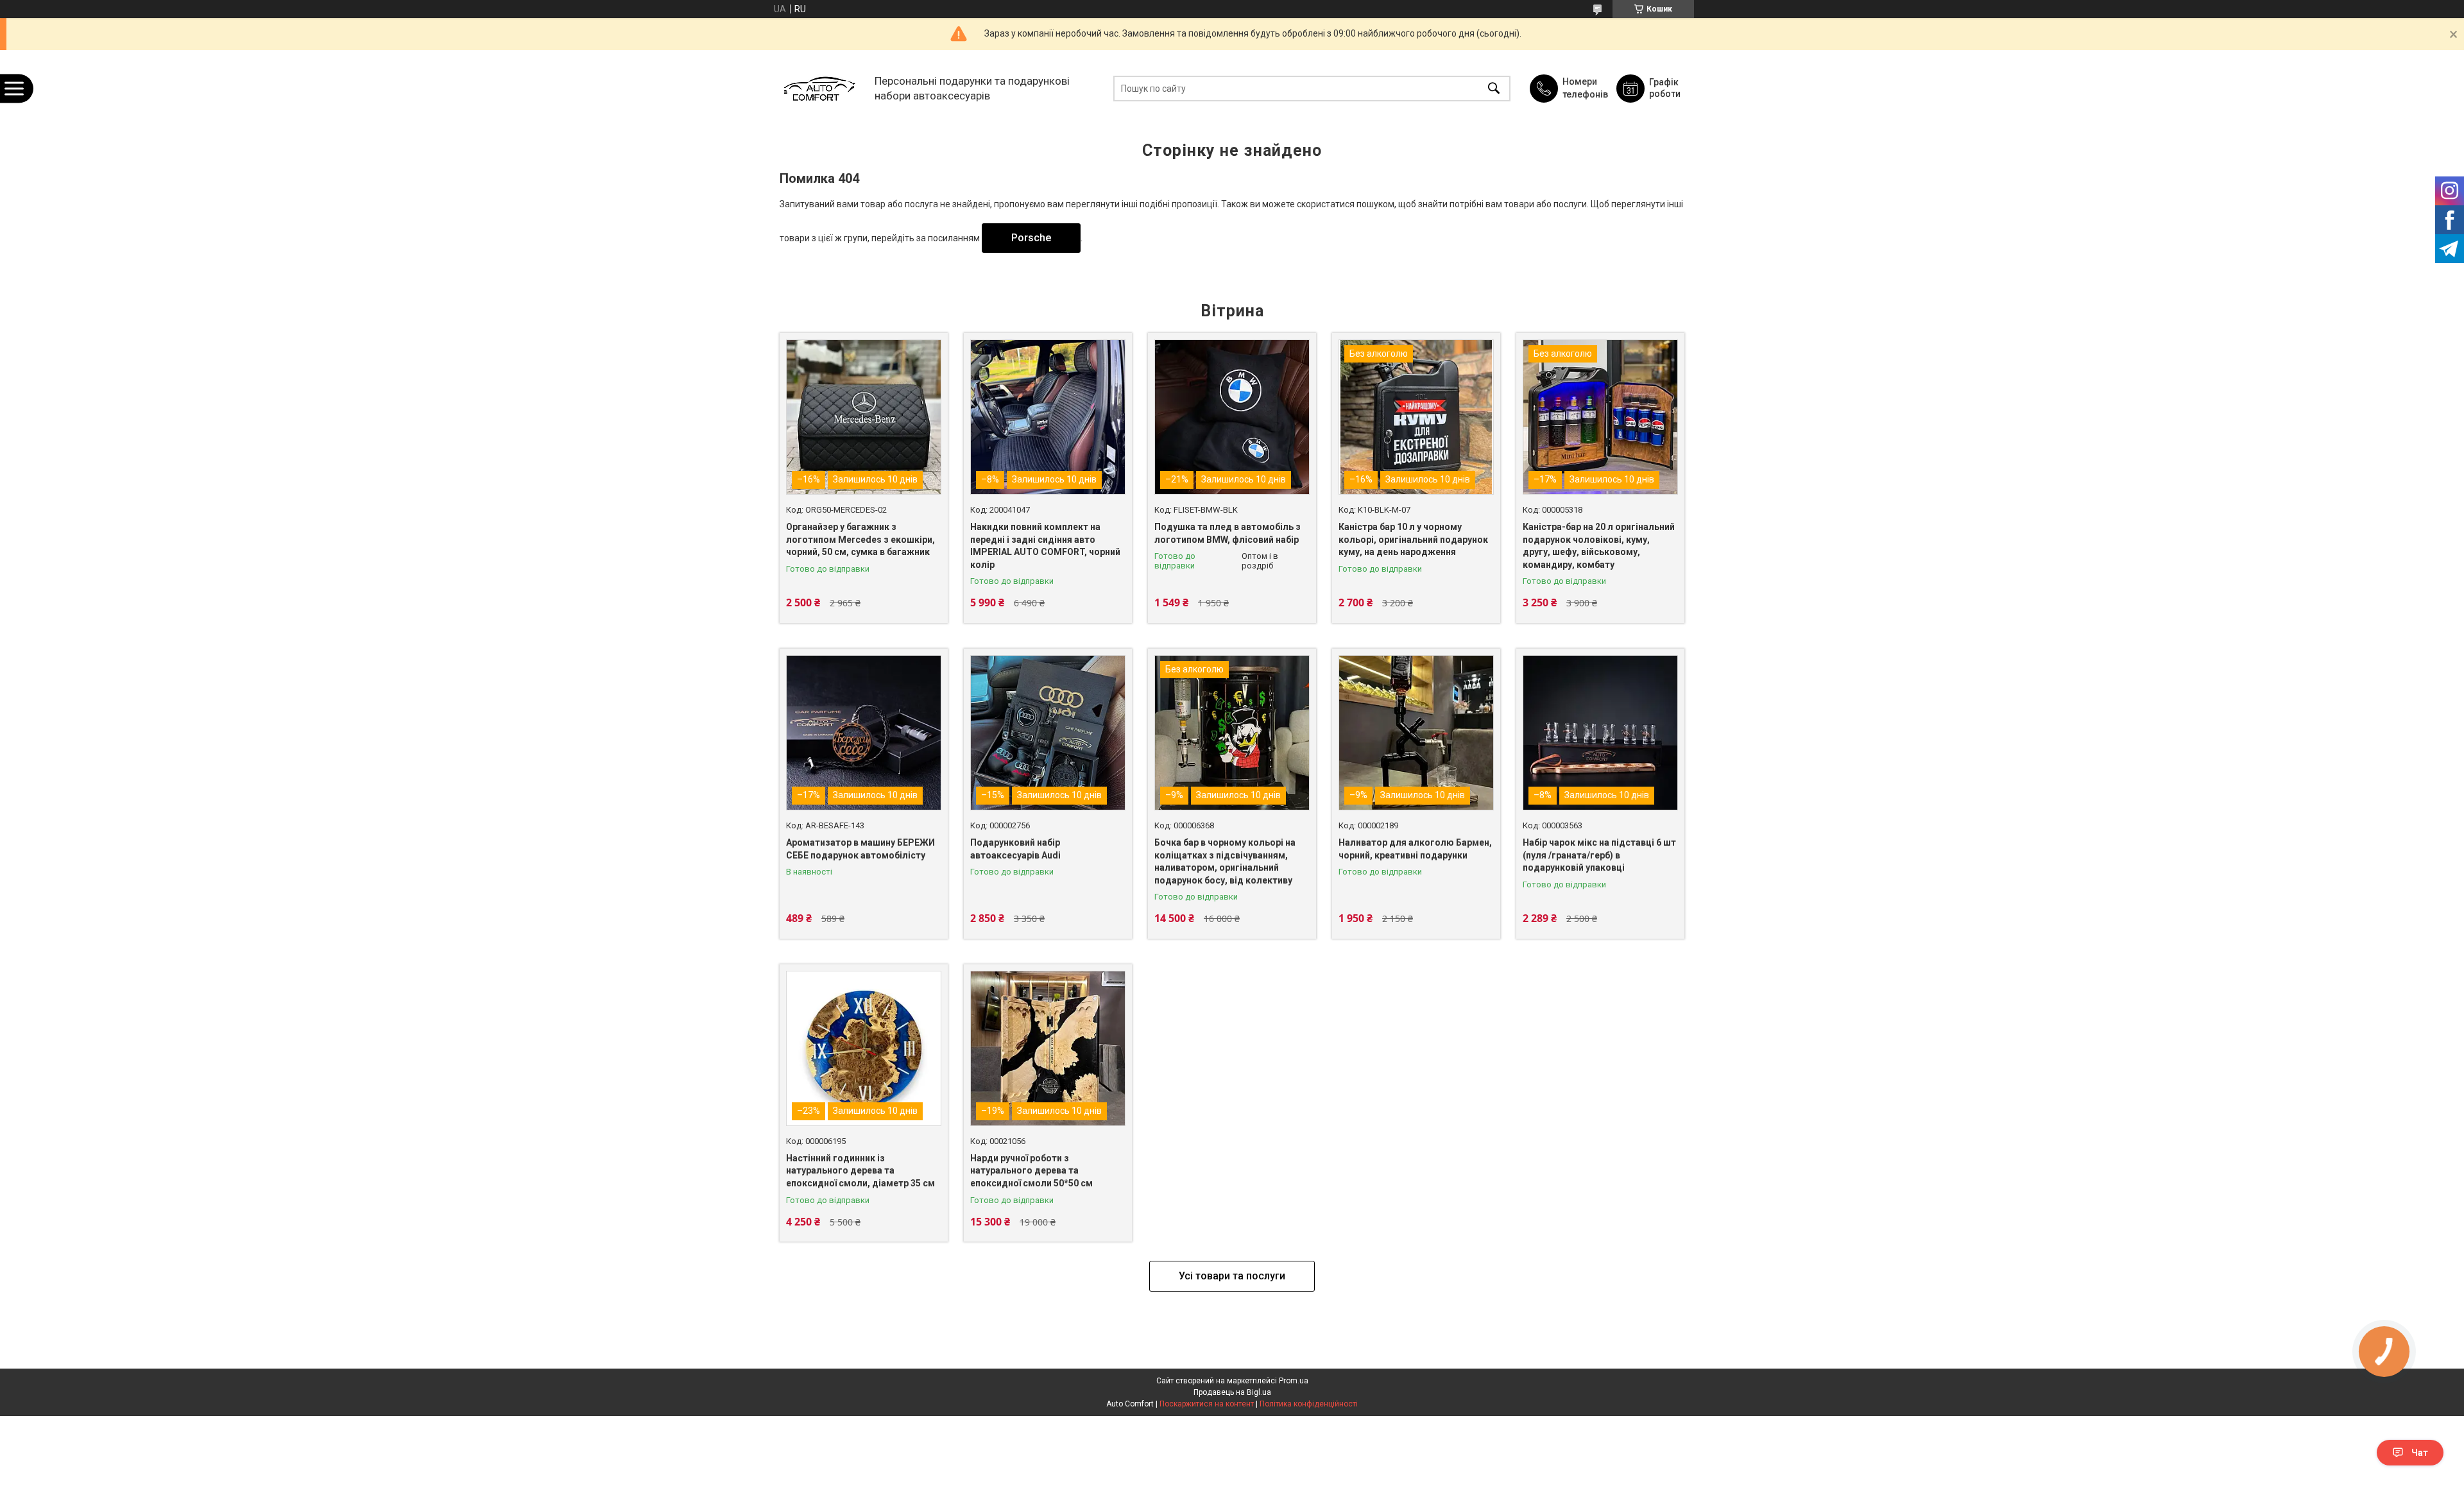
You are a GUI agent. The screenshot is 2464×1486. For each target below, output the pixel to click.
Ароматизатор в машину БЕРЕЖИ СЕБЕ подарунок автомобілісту (860, 849)
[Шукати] (1494, 88)
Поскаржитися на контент (1207, 1404)
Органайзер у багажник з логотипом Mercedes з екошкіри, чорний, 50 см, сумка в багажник (860, 539)
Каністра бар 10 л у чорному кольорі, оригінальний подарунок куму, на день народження (1413, 539)
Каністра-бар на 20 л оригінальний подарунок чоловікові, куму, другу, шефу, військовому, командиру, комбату (1599, 546)
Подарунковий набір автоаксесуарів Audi (1015, 849)
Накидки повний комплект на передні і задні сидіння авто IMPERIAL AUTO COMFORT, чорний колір (1045, 546)
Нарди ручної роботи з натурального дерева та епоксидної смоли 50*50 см (1031, 1171)
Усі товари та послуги (1232, 1276)
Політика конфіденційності (1309, 1404)
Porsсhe (1031, 238)
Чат (2420, 1453)
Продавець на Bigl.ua (1232, 1392)
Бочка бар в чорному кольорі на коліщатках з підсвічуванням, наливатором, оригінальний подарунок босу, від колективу (1225, 861)
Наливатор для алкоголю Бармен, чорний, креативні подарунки (1415, 849)
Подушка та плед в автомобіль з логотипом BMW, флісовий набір (1228, 533)
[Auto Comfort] (819, 88)
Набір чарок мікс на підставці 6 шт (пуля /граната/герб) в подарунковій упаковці (1599, 855)
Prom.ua (1294, 1381)
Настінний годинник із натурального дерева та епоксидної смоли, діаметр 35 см (860, 1171)
